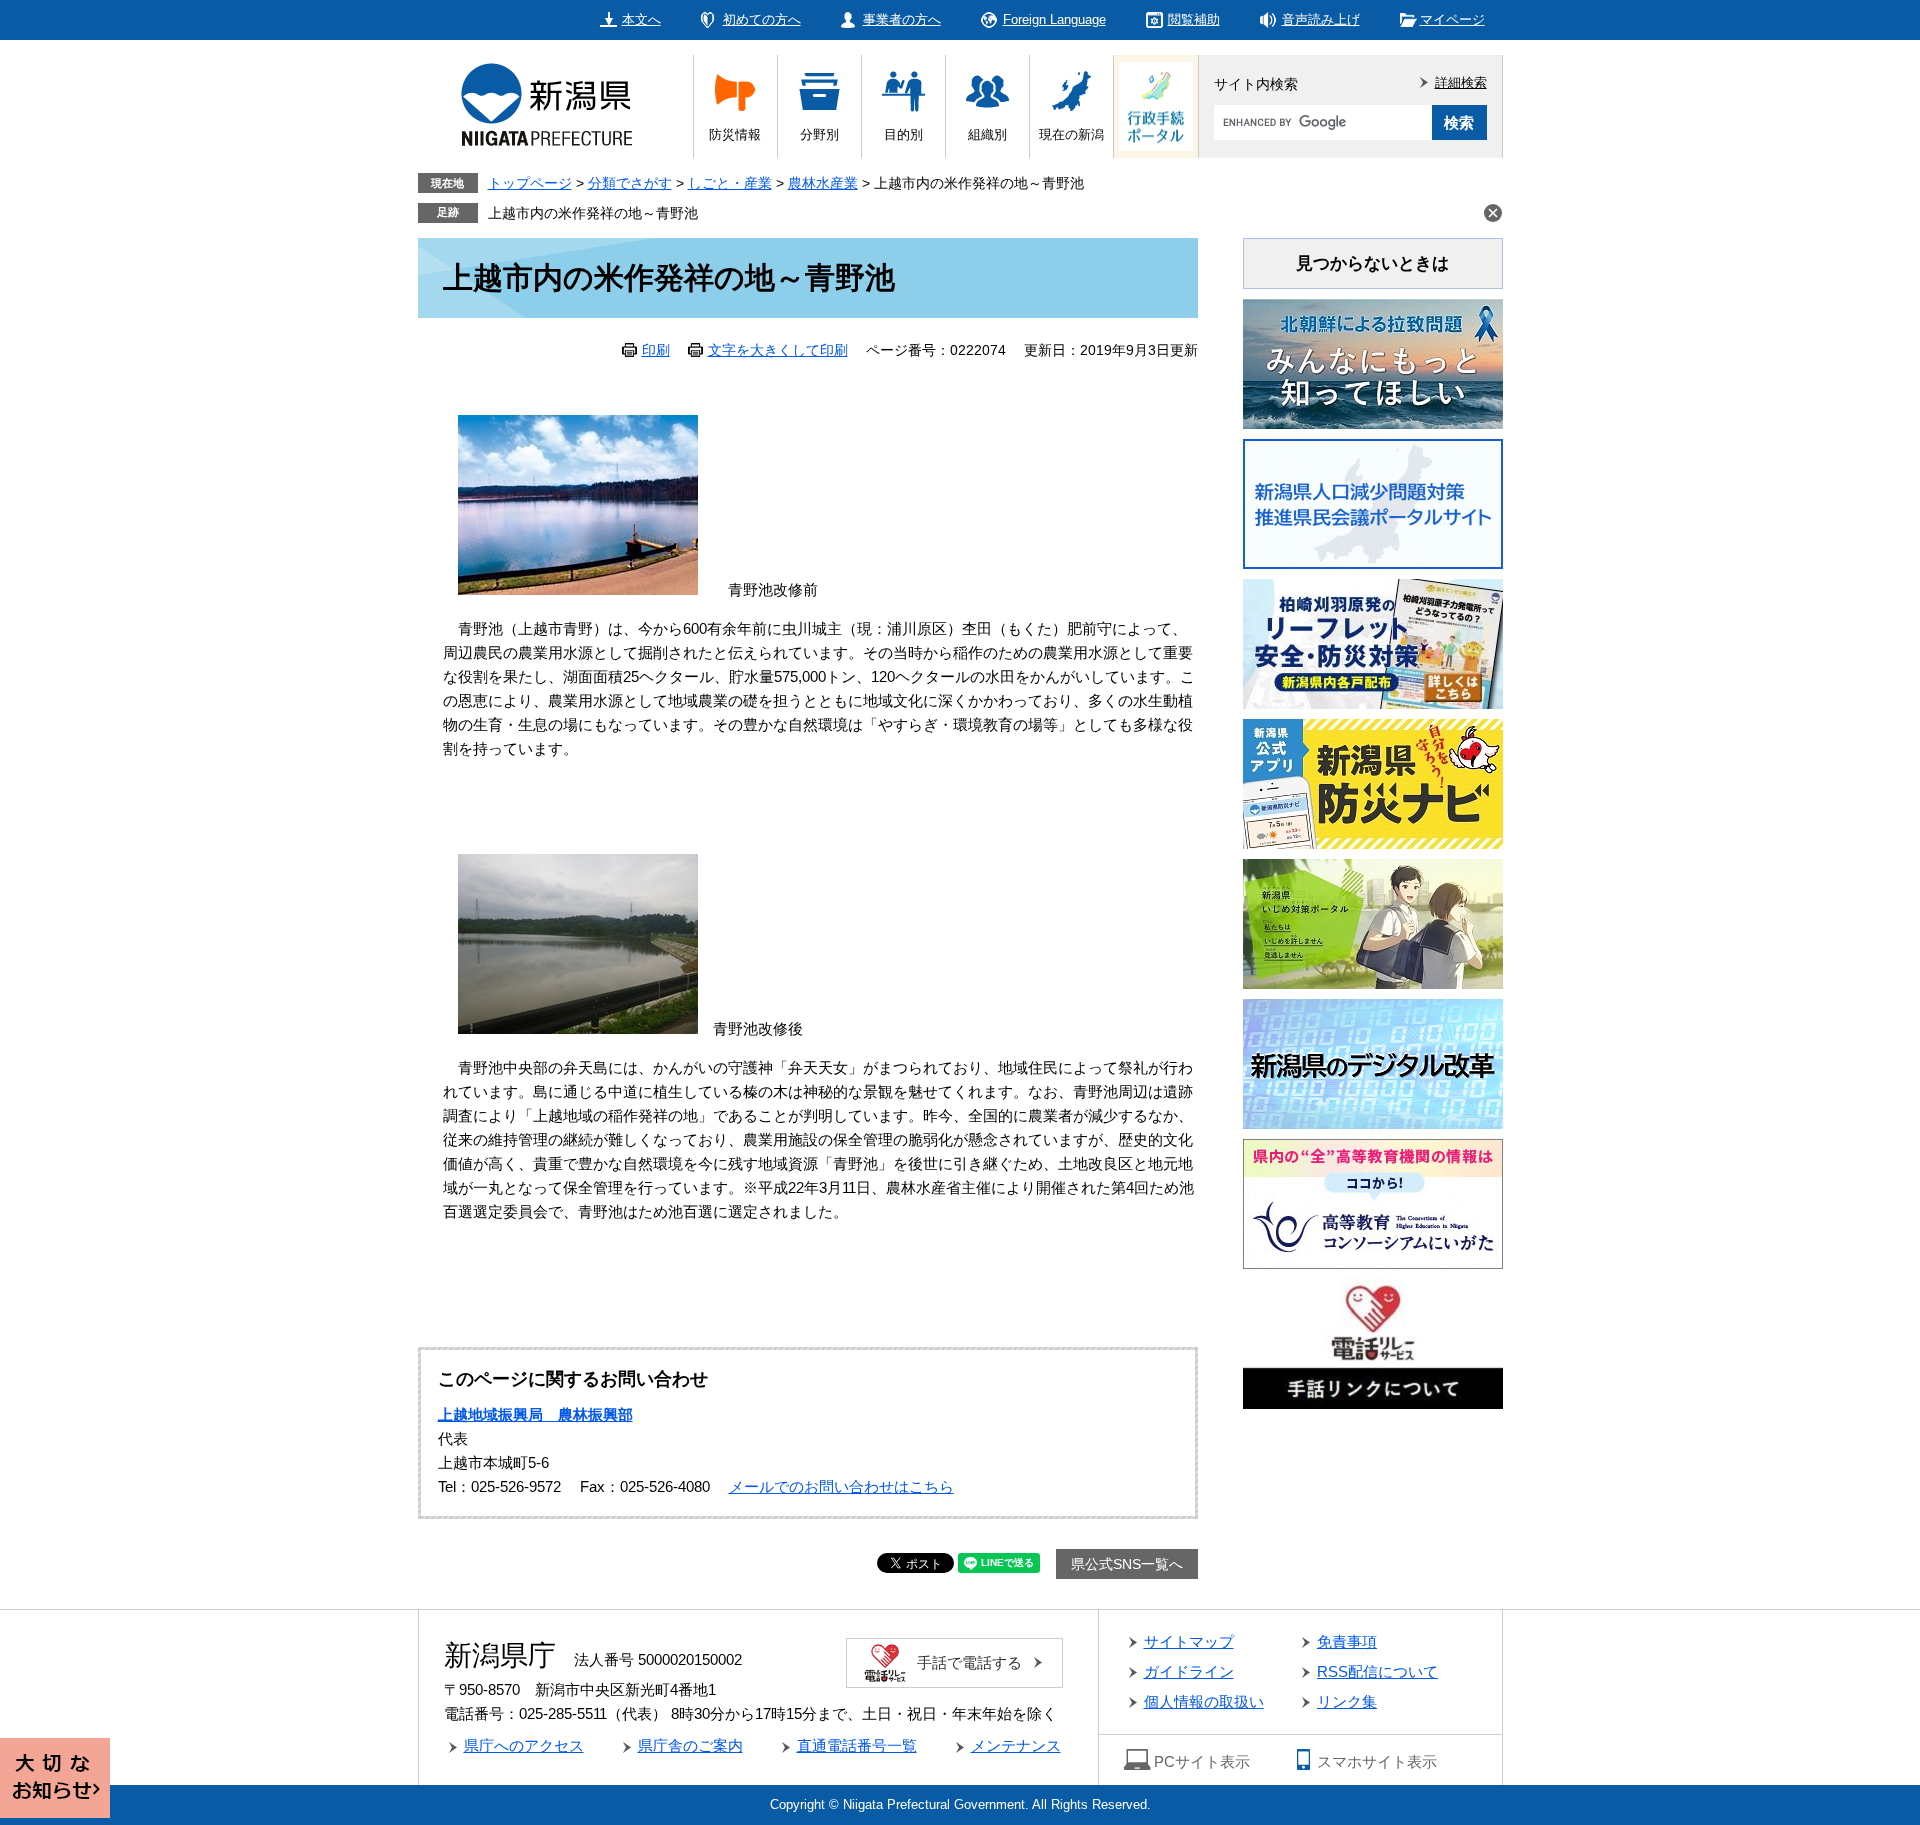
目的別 (903, 134)
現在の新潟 (1071, 134)
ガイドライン (1189, 1671)
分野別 (819, 134)
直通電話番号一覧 (857, 1745)
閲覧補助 (1194, 19)
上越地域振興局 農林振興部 (535, 1414)
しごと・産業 (730, 183)
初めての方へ (762, 19)
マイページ (1452, 19)
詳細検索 (1461, 82)
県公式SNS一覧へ (1127, 1564)
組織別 (987, 134)
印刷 (656, 350)
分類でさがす (630, 183)
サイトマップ (1189, 1641)
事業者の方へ (902, 19)
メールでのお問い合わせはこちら (841, 1486)
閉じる (1493, 213)
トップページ (530, 183)
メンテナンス (1016, 1745)
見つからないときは (1372, 263)
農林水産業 (823, 183)
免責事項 (1347, 1641)
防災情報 (735, 134)
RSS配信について (1377, 1671)
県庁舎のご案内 (690, 1745)
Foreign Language (1054, 19)
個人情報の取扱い (1204, 1701)
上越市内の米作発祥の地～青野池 (593, 213)
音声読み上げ (1321, 19)
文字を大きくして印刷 (778, 350)
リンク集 (1347, 1701)
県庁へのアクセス (524, 1745)
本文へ (641, 19)
